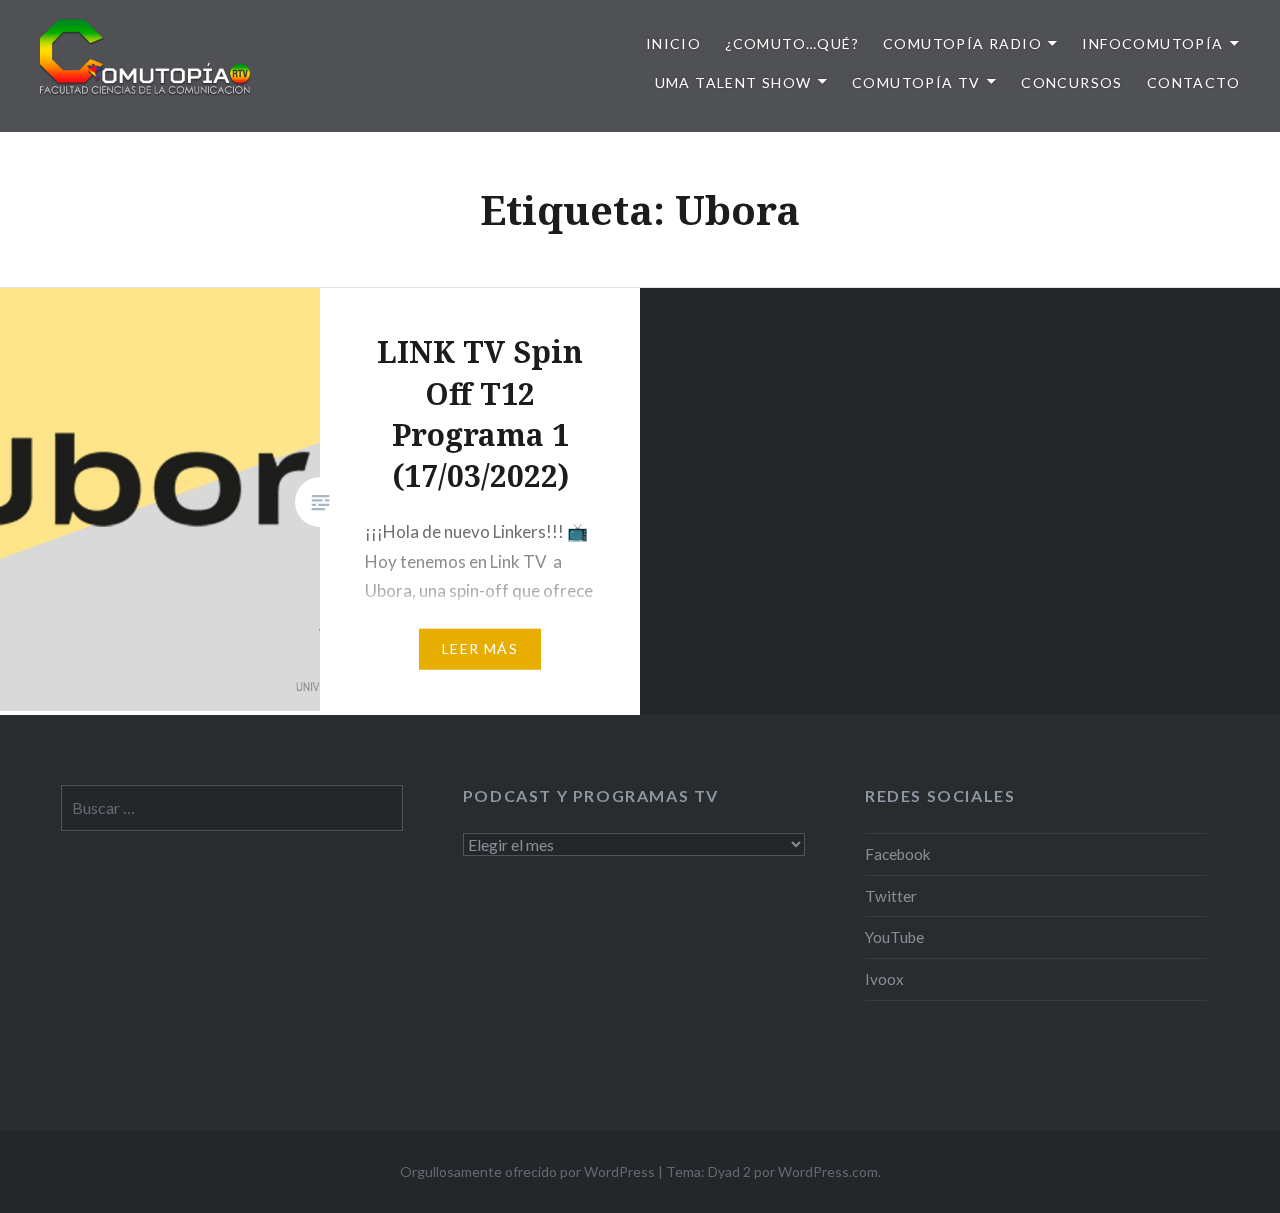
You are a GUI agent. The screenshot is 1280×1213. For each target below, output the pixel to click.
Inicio (673, 43)
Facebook (898, 854)
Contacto (1193, 82)
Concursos (1072, 82)
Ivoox (884, 979)
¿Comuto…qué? (792, 43)
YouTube (894, 937)
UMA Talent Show (733, 82)
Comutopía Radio (962, 43)
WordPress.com (828, 1171)
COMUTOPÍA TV (916, 82)
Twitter (891, 896)
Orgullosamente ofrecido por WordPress (527, 1171)
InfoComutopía (1152, 43)
